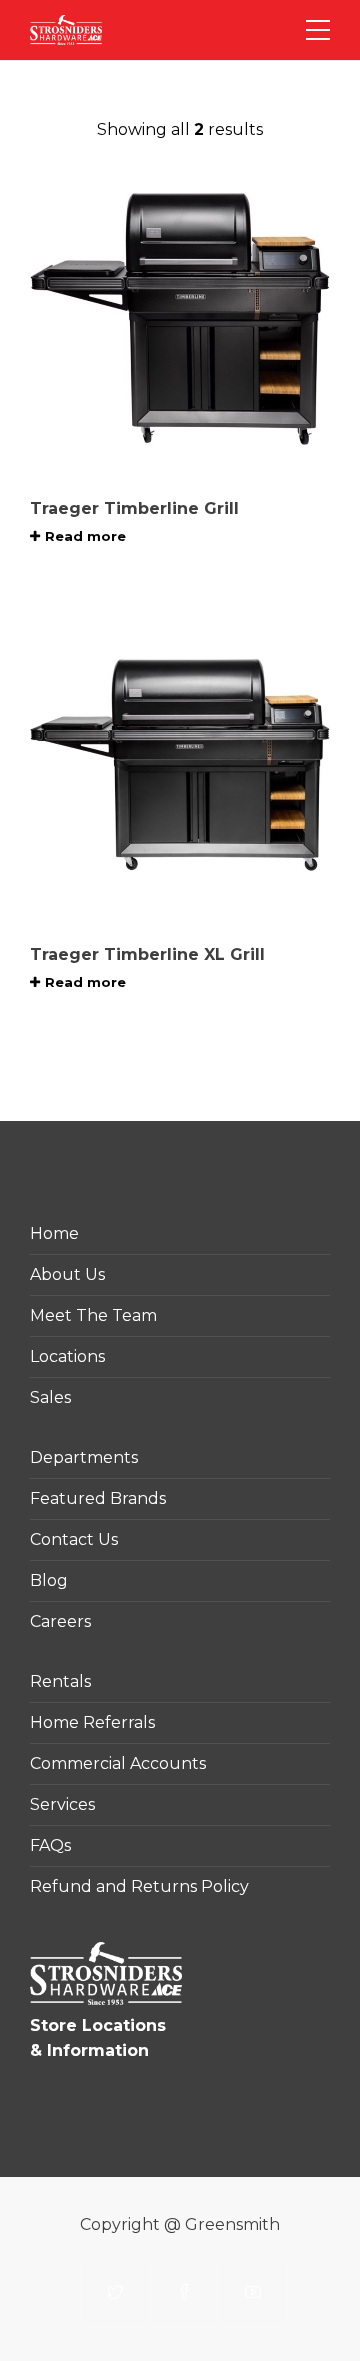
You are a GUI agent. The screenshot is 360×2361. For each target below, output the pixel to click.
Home (54, 1233)
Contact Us (74, 1539)
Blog (49, 1580)
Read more (85, 536)
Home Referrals (92, 1722)
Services (62, 1804)
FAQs (50, 1845)
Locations (67, 1356)
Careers (60, 1621)
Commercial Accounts (118, 1763)
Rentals (60, 1681)
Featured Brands (98, 1498)
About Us (67, 1274)
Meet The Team (93, 1315)
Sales (50, 1397)
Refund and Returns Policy (139, 1886)
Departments (84, 1457)
